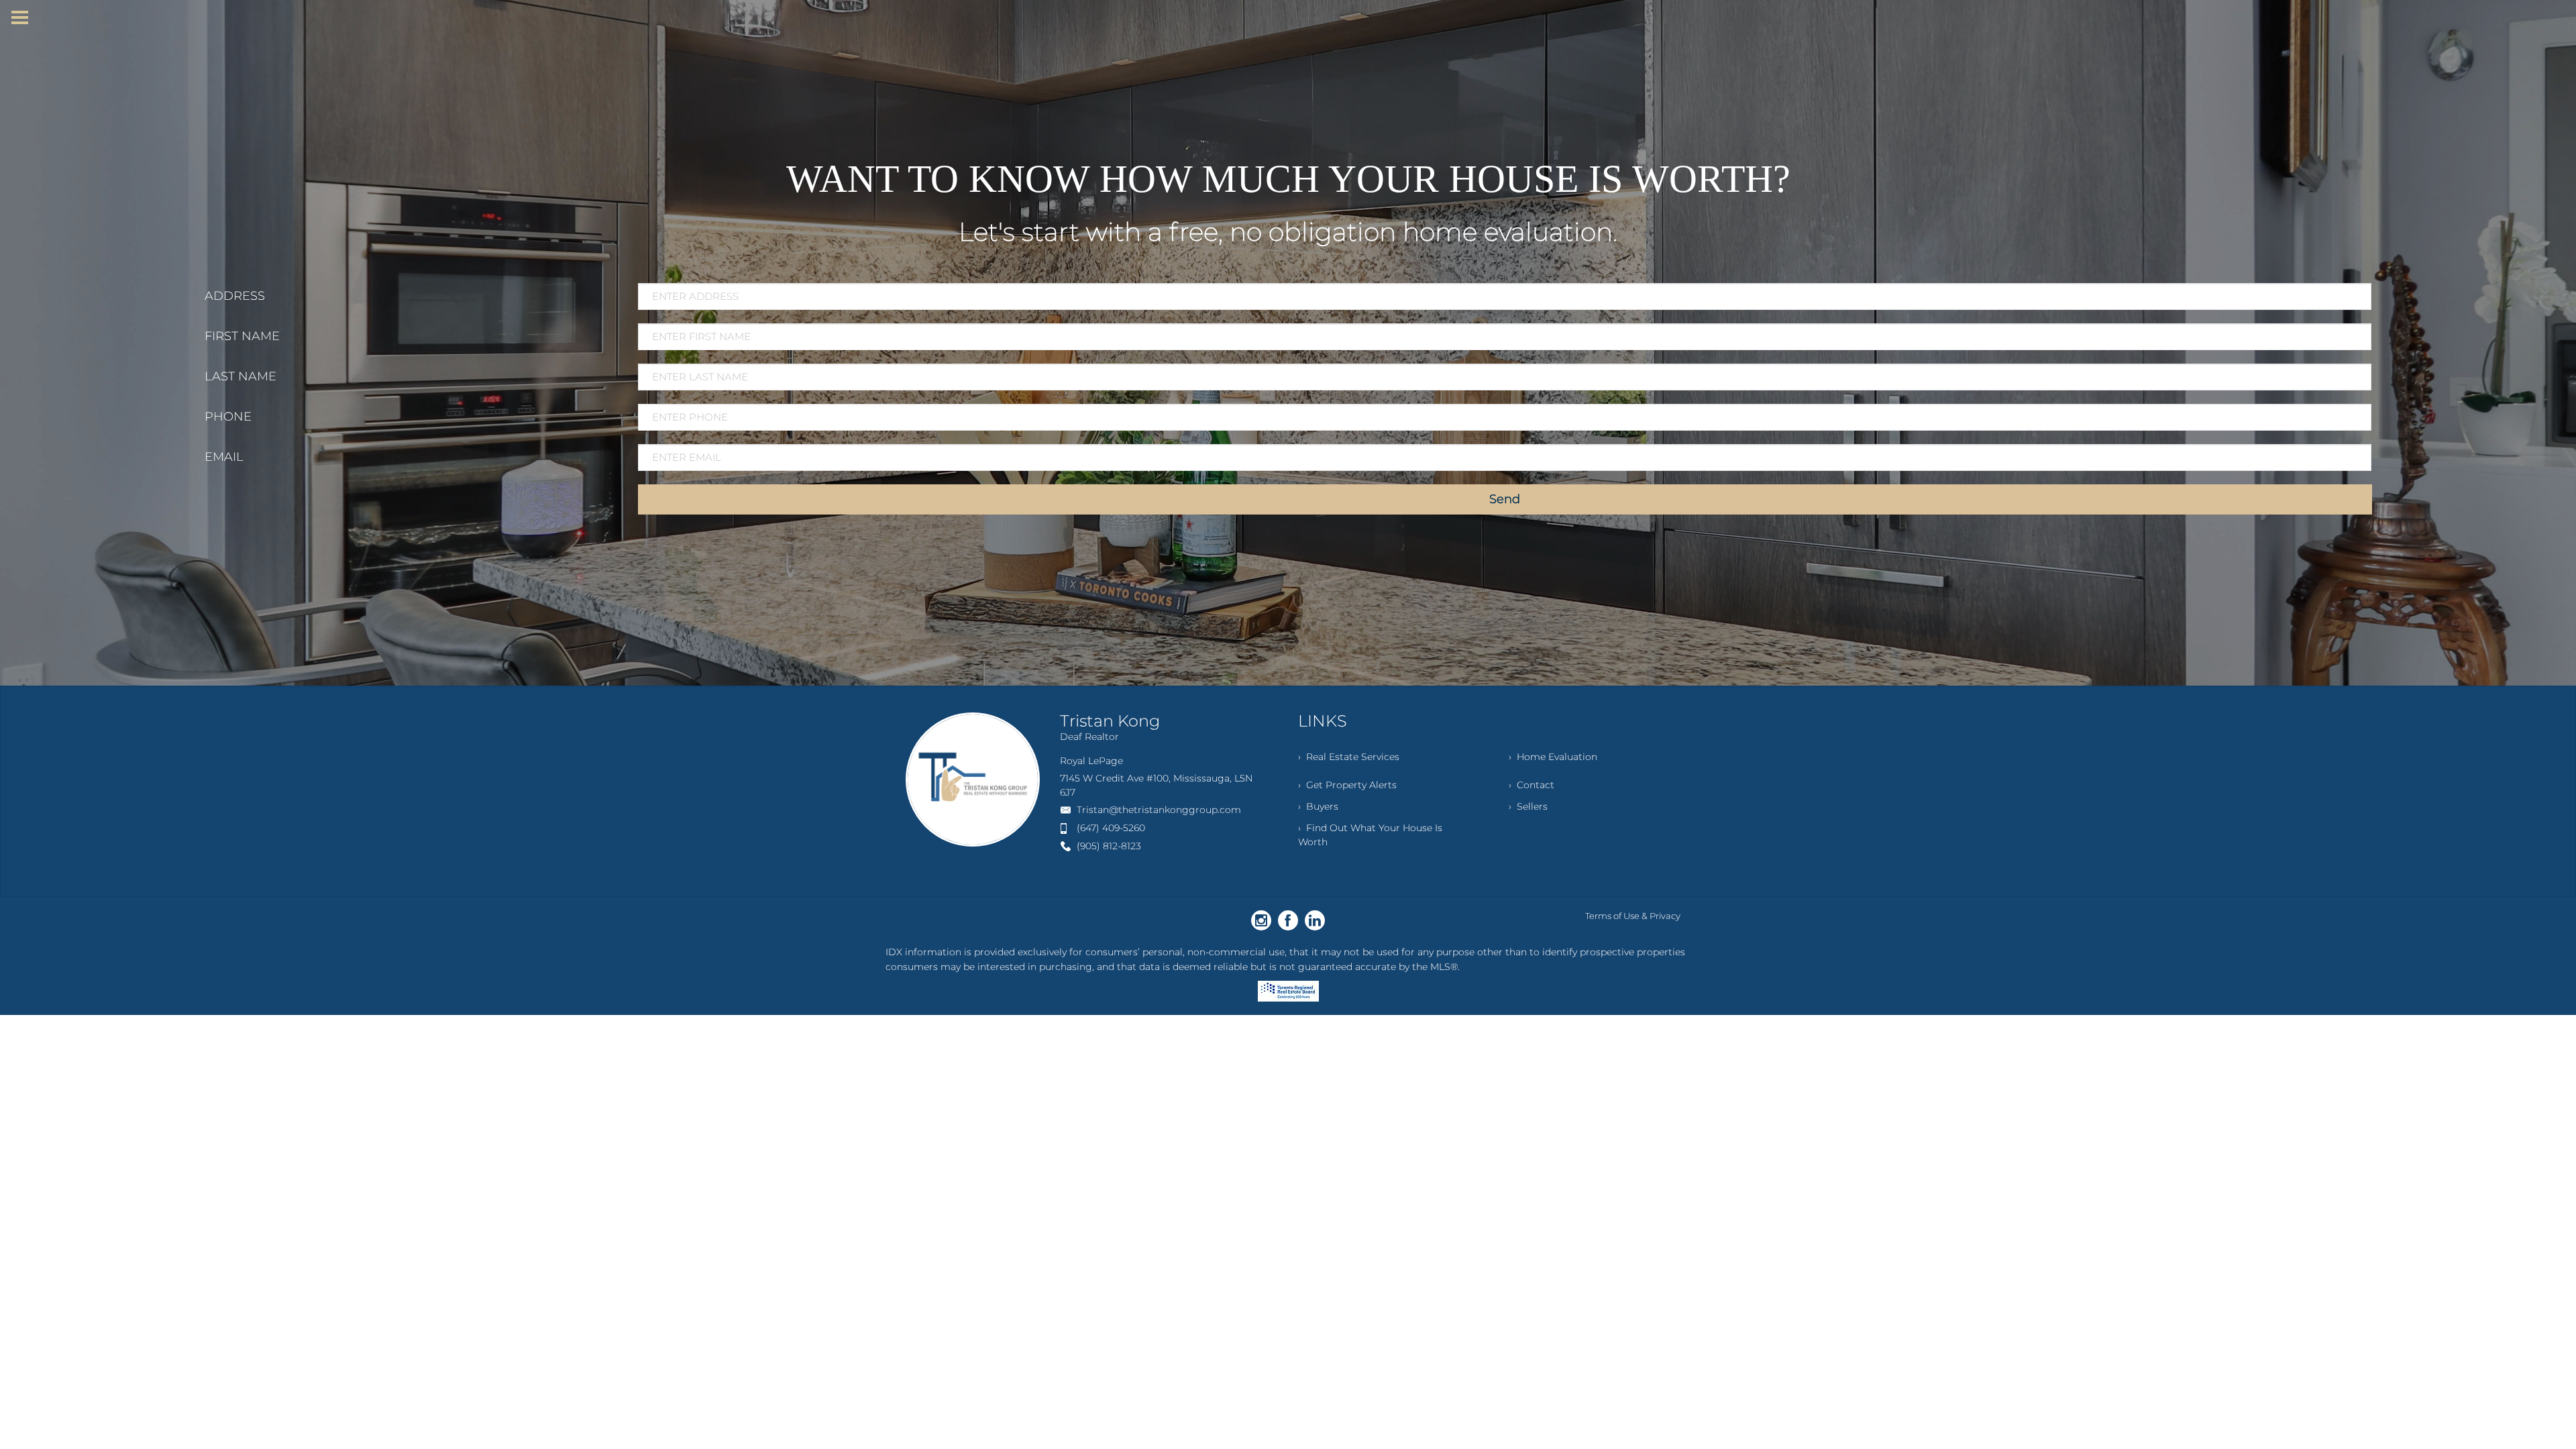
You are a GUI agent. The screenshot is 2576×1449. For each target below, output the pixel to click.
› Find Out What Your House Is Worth (1370, 835)
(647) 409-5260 (1111, 828)
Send (1505, 499)
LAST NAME (240, 376)
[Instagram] (1261, 920)
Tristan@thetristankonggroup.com (1159, 810)
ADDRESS (235, 296)
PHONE (228, 417)
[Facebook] (1288, 920)
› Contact (1532, 785)
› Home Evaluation (1553, 757)
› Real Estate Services (1349, 757)
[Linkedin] (1315, 920)
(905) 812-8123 (1109, 846)
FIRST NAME (242, 336)
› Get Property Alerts (1347, 785)
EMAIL (224, 457)
